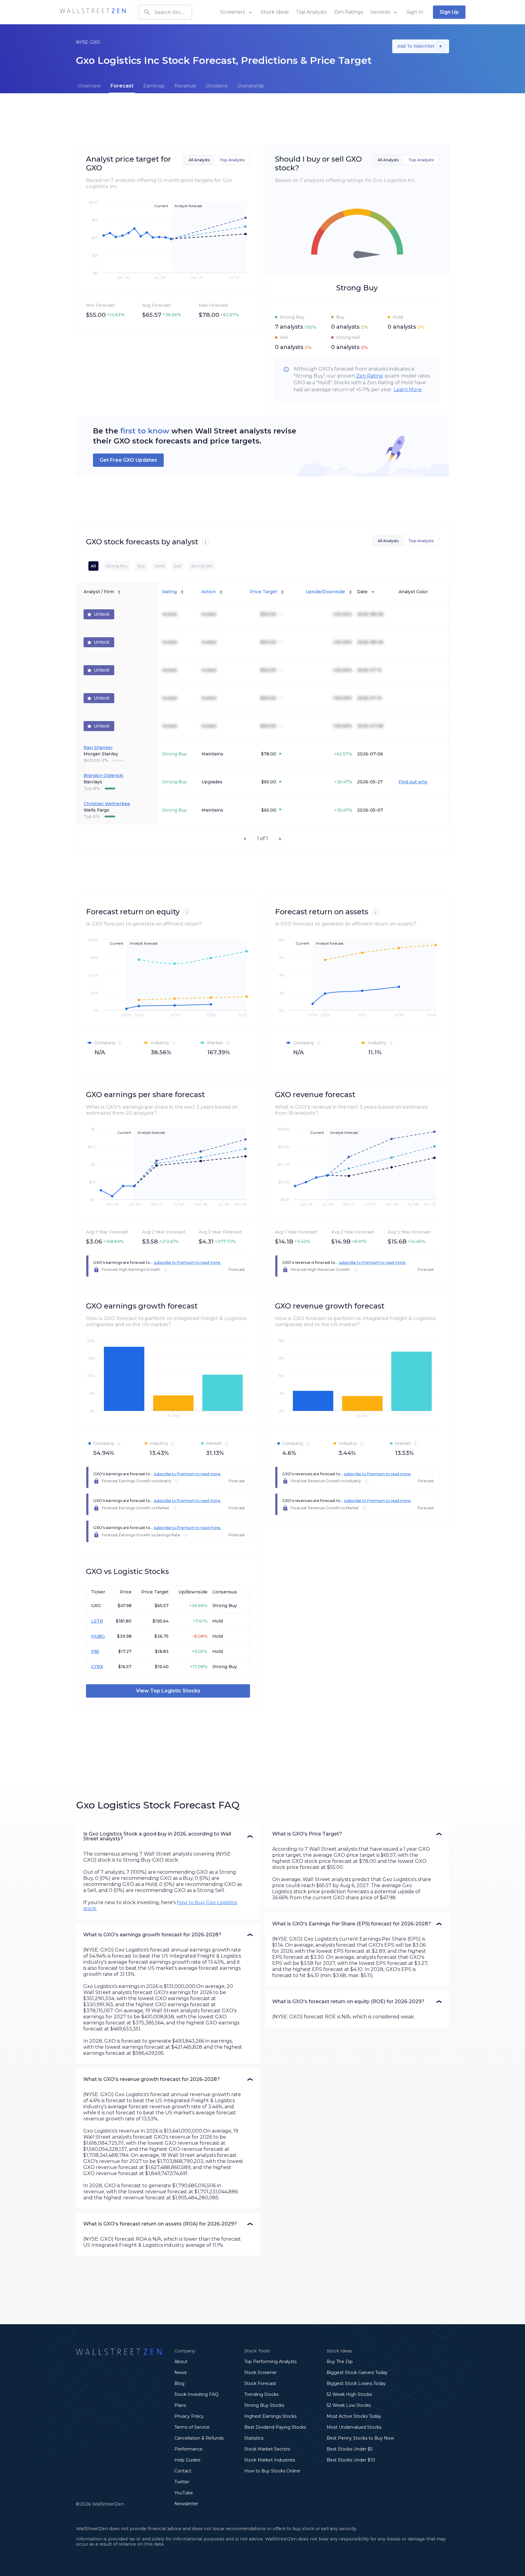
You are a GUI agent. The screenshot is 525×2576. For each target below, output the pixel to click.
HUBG (98, 1636)
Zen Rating (370, 376)
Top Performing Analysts (270, 2362)
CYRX (97, 1667)
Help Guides (187, 2460)
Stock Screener (261, 2372)
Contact (183, 2471)
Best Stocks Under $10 (351, 2460)
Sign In (415, 12)
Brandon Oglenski (103, 775)
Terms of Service (192, 2427)
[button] (168, 1836)
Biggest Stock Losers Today (356, 2383)
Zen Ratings (348, 12)
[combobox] (165, 12)
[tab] (89, 86)
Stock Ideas (275, 12)
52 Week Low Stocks (349, 2405)
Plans (180, 2405)
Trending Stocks (261, 2394)
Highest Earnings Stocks (270, 2416)
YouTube (184, 2493)
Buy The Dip (340, 2362)
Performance (189, 2449)
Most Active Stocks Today (354, 2416)
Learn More (408, 390)
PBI (95, 1651)
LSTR (97, 1621)
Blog (179, 2383)
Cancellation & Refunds (199, 2438)
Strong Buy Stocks (264, 2405)
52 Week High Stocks (349, 2394)
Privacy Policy (189, 2416)
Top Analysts (311, 12)
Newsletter (186, 2504)
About (181, 2362)
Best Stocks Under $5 (350, 2449)
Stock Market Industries (270, 2460)
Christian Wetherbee (107, 804)
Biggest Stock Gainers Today (357, 2372)
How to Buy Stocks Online (272, 2471)
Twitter (182, 2482)
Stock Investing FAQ (196, 2394)
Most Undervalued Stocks (354, 2427)
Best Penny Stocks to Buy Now (360, 2438)
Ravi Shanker (98, 747)
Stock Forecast (260, 2383)
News (180, 2372)
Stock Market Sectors (267, 2449)
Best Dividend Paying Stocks (275, 2427)
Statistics (254, 2438)
